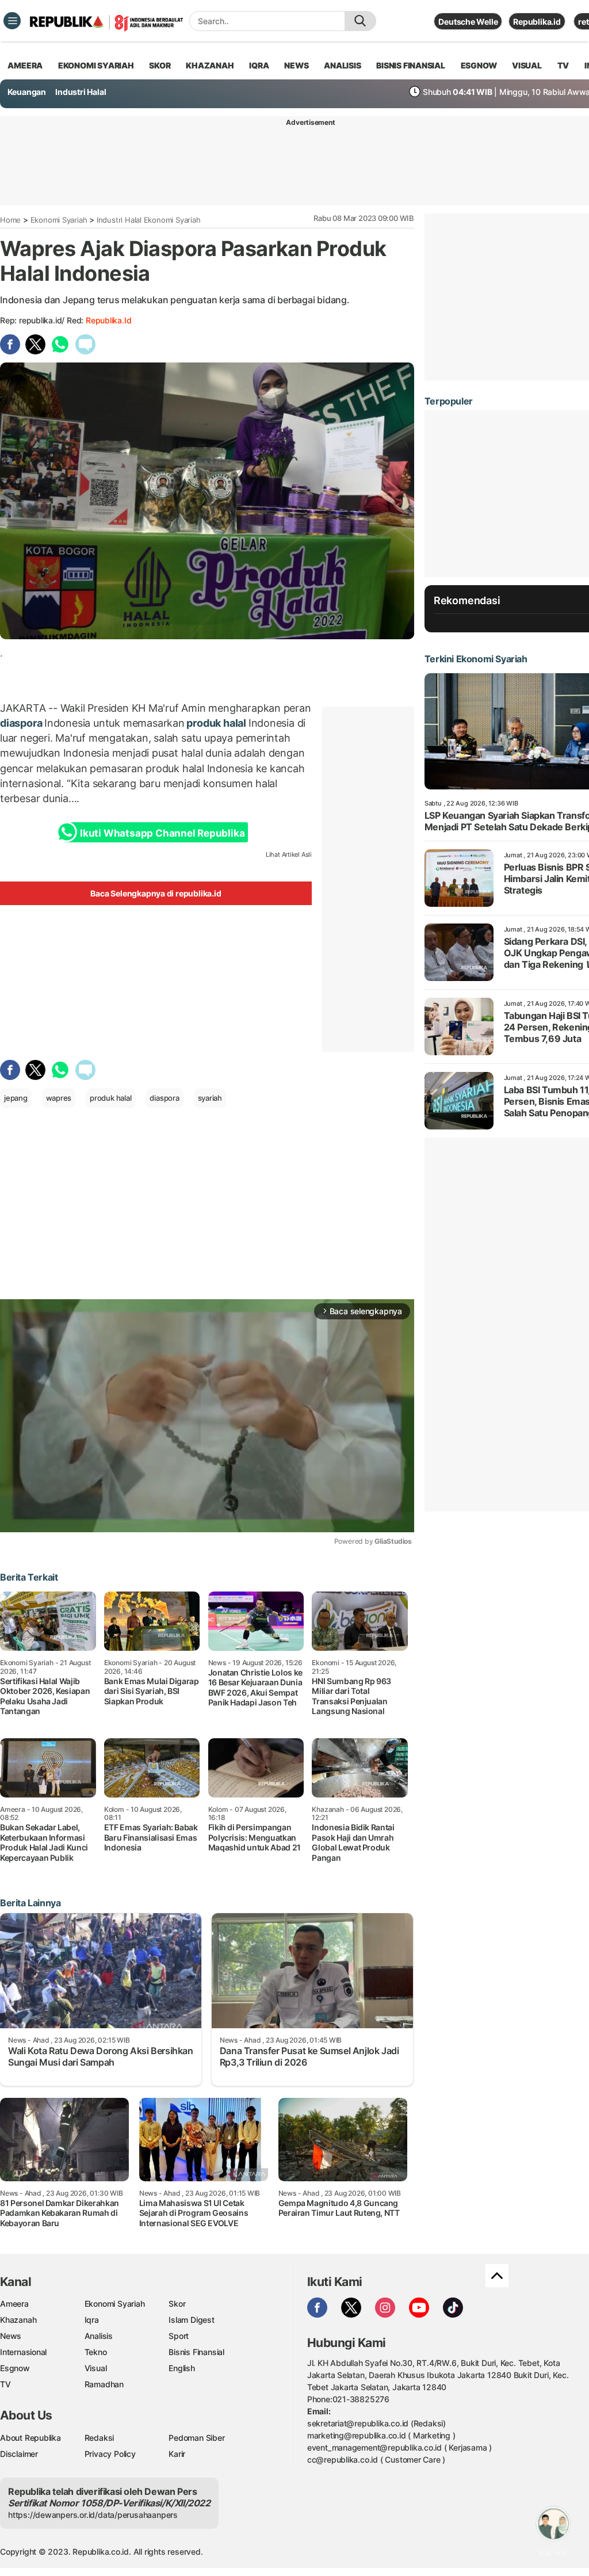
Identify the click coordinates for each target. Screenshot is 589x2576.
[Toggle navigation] (12, 21)
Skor (177, 2304)
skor (160, 65)
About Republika (30, 2438)
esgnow (479, 65)
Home (10, 220)
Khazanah (18, 2320)
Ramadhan (104, 2384)
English (182, 2368)
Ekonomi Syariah (96, 65)
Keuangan (27, 92)
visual (527, 65)
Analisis (99, 2336)
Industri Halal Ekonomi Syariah (149, 220)
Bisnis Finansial (411, 65)
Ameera (14, 2304)
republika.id (108, 320)
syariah (210, 1098)
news (296, 65)
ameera (25, 65)
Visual (96, 2368)
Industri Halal (81, 92)
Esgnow (15, 2368)
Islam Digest (191, 2320)
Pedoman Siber (196, 2438)
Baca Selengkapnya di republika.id (156, 893)
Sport (179, 2336)
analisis (342, 65)
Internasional (23, 2352)
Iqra (92, 2320)
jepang (16, 1098)
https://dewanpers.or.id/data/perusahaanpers (93, 2515)
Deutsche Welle (468, 22)
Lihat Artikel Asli (289, 854)
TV (563, 65)
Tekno (96, 2352)
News (11, 2336)
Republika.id (537, 22)
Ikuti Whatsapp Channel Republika (162, 833)
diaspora (22, 723)
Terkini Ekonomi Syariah (476, 659)
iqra (259, 65)
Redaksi (100, 2438)
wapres (59, 1098)
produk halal (217, 723)
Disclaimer (19, 2454)
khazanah (210, 65)
